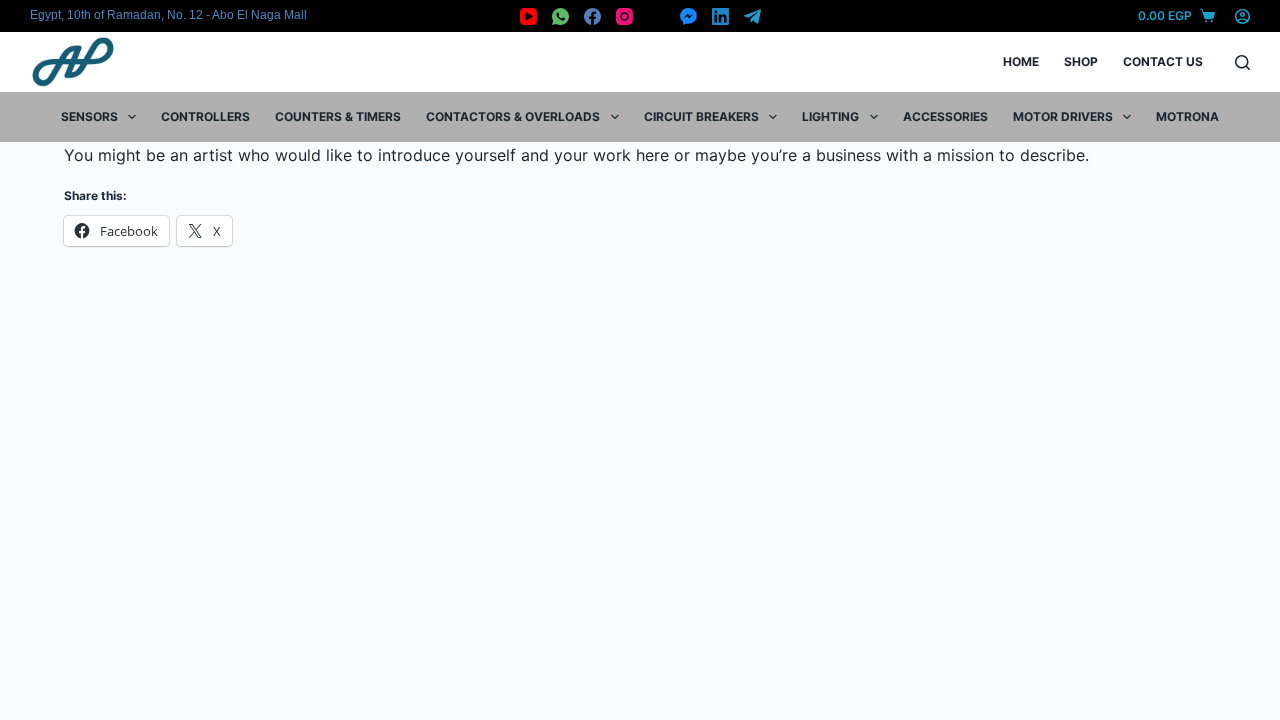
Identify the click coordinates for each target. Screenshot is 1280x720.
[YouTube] (528, 16)
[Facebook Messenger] (688, 16)
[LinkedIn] (720, 16)
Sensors (89, 116)
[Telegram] (752, 16)
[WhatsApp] (560, 16)
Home (1021, 61)
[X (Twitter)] (656, 16)
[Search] (1242, 62)
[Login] (1242, 16)
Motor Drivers (1063, 116)
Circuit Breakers (701, 116)
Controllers (205, 116)
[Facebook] (592, 16)
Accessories (945, 116)
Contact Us (1163, 61)
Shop (1081, 61)
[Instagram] (624, 16)
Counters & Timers (338, 116)
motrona (1187, 116)
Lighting (830, 116)
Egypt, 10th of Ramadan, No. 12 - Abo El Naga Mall (168, 15)
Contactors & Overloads (513, 116)
